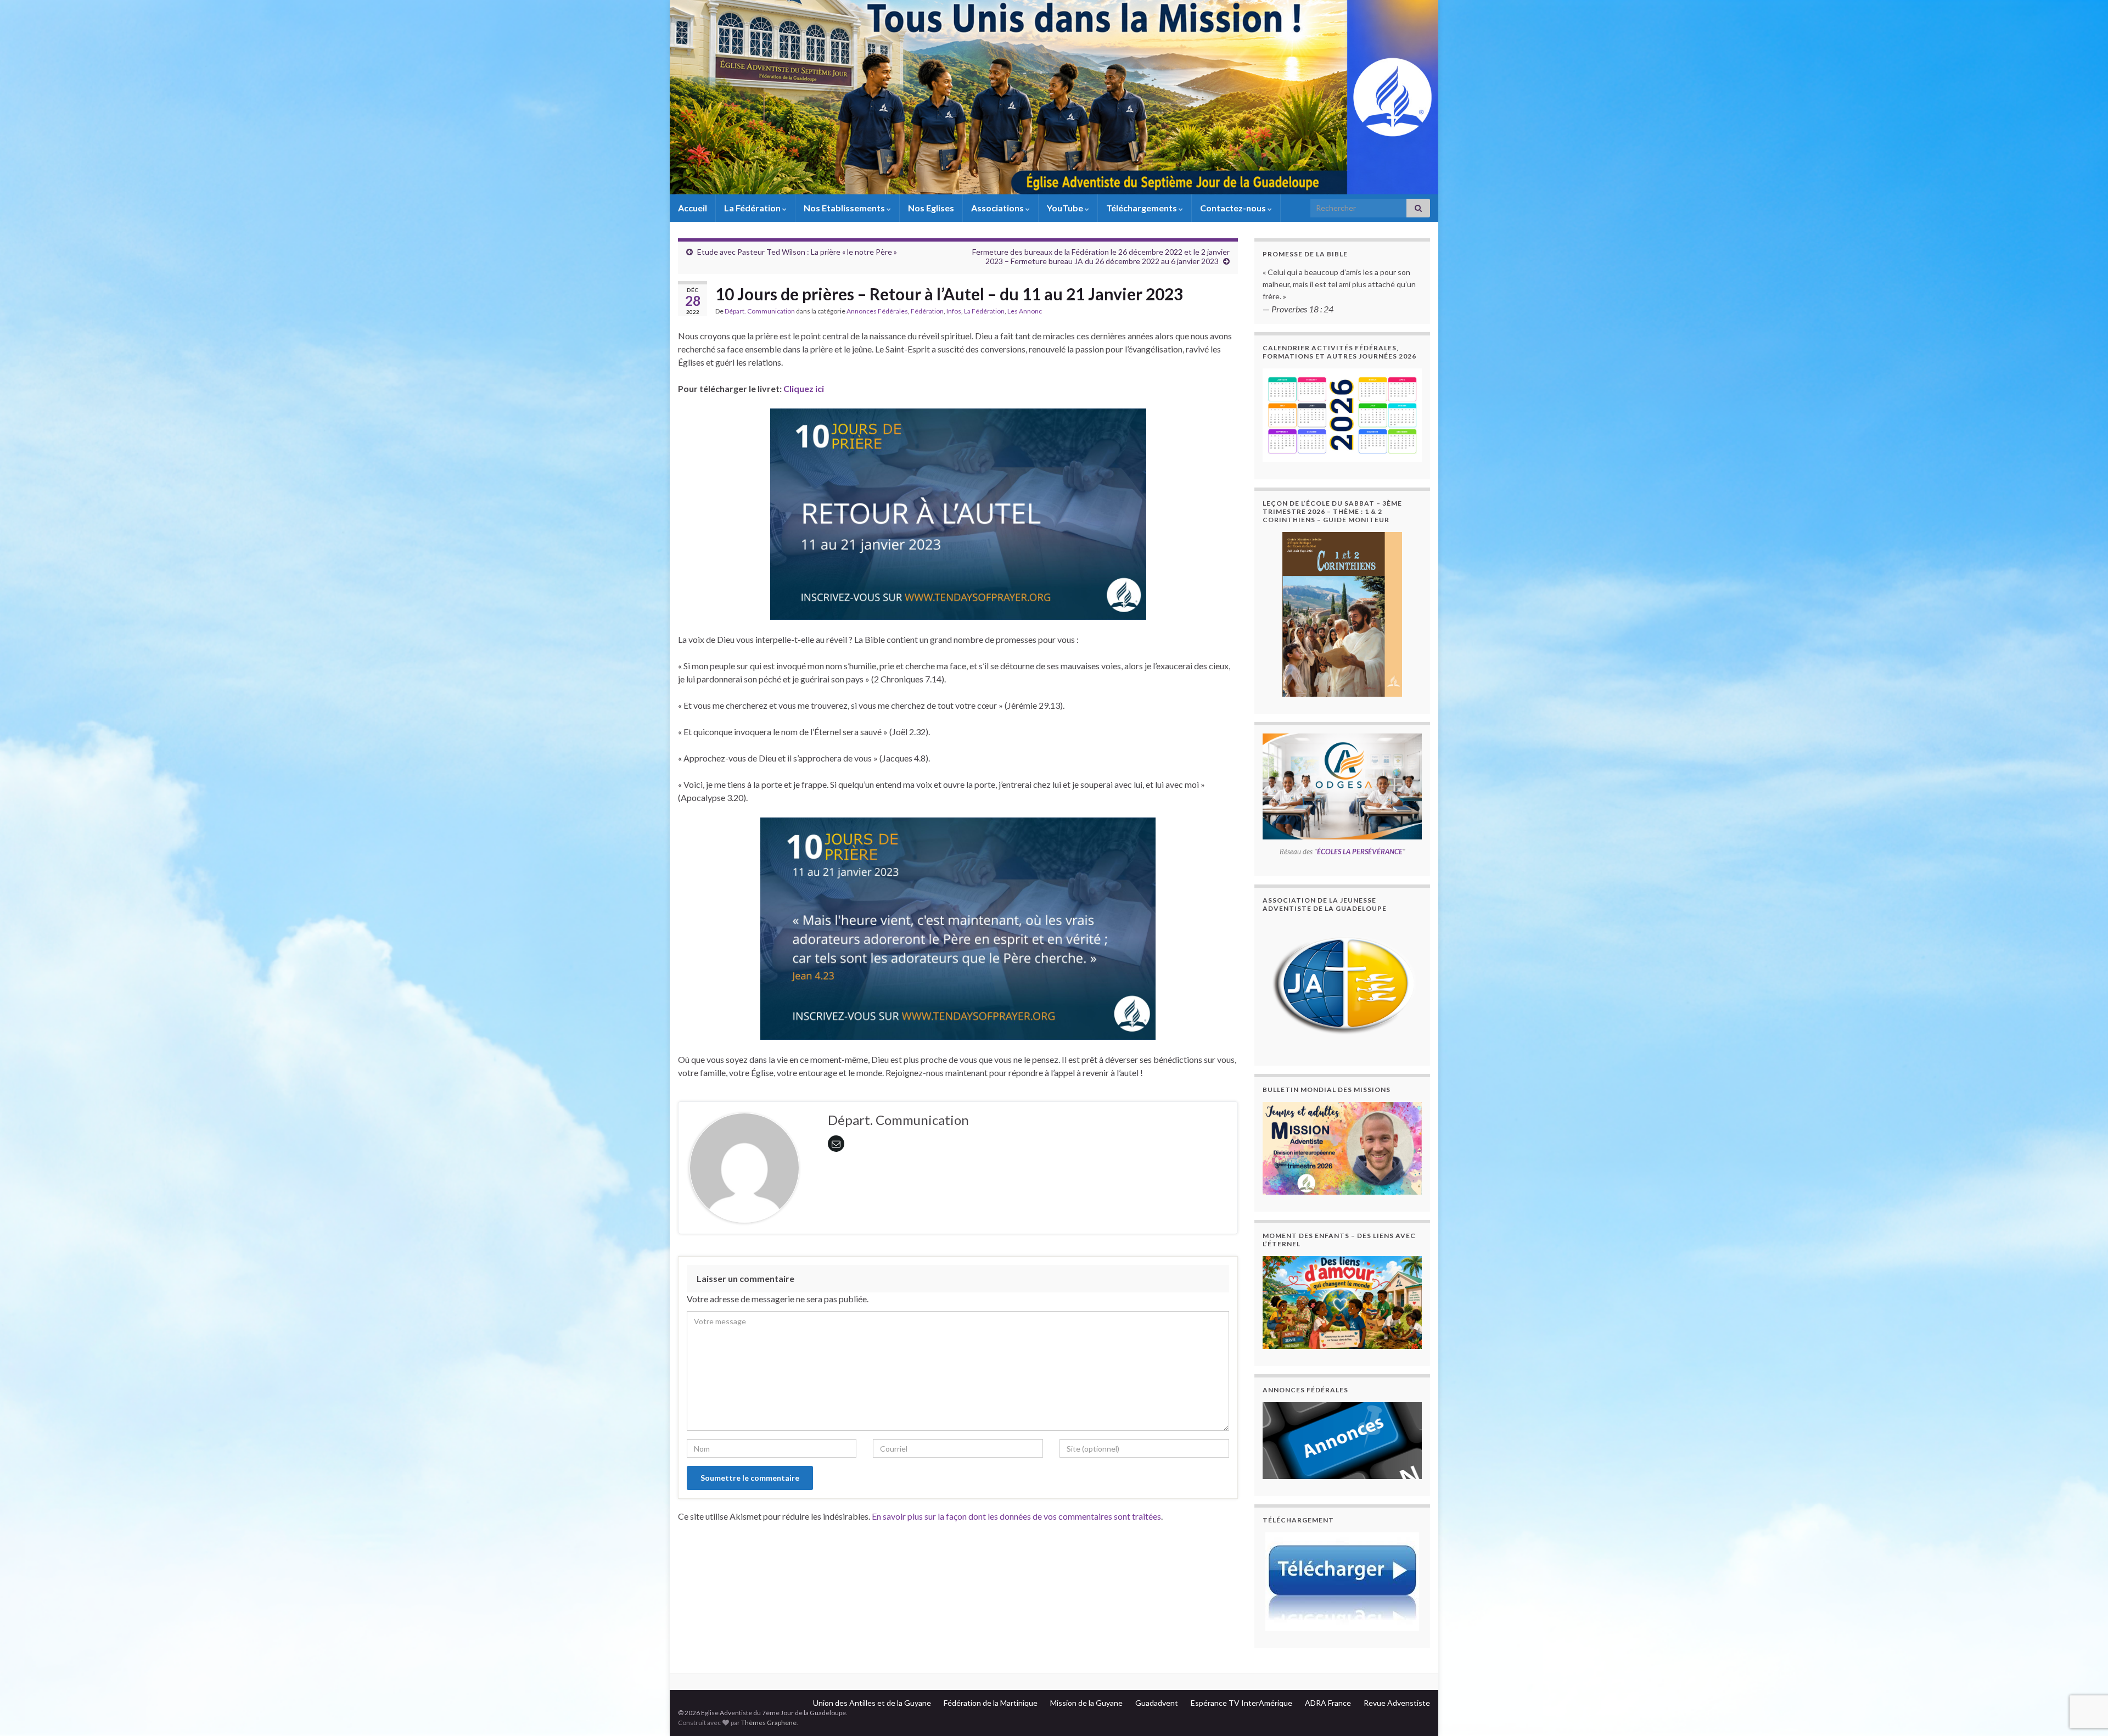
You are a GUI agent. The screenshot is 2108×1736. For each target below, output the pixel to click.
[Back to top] (2083, 1671)
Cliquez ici (804, 388)
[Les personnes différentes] (1342, 1303)
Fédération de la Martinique (991, 1703)
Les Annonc (1025, 311)
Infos (954, 311)
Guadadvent (1157, 1703)
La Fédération (753, 208)
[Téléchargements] (1342, 1582)
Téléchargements (1142, 208)
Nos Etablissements (845, 208)
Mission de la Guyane (1086, 1703)
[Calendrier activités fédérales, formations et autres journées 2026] (1342, 415)
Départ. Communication (760, 311)
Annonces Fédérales (877, 311)
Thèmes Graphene (769, 1723)
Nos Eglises (931, 208)
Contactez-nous (1234, 208)
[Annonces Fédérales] (1342, 1441)
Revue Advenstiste (1397, 1703)
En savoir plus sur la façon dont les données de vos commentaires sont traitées (1016, 1516)
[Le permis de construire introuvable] (1342, 1148)
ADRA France (1328, 1703)
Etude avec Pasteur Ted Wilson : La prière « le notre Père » (797, 252)
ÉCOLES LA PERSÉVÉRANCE (1360, 852)
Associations (998, 208)
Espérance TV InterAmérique (1241, 1703)
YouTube (1066, 208)
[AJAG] (1342, 985)
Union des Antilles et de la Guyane (872, 1703)
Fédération (927, 311)
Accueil (693, 208)
